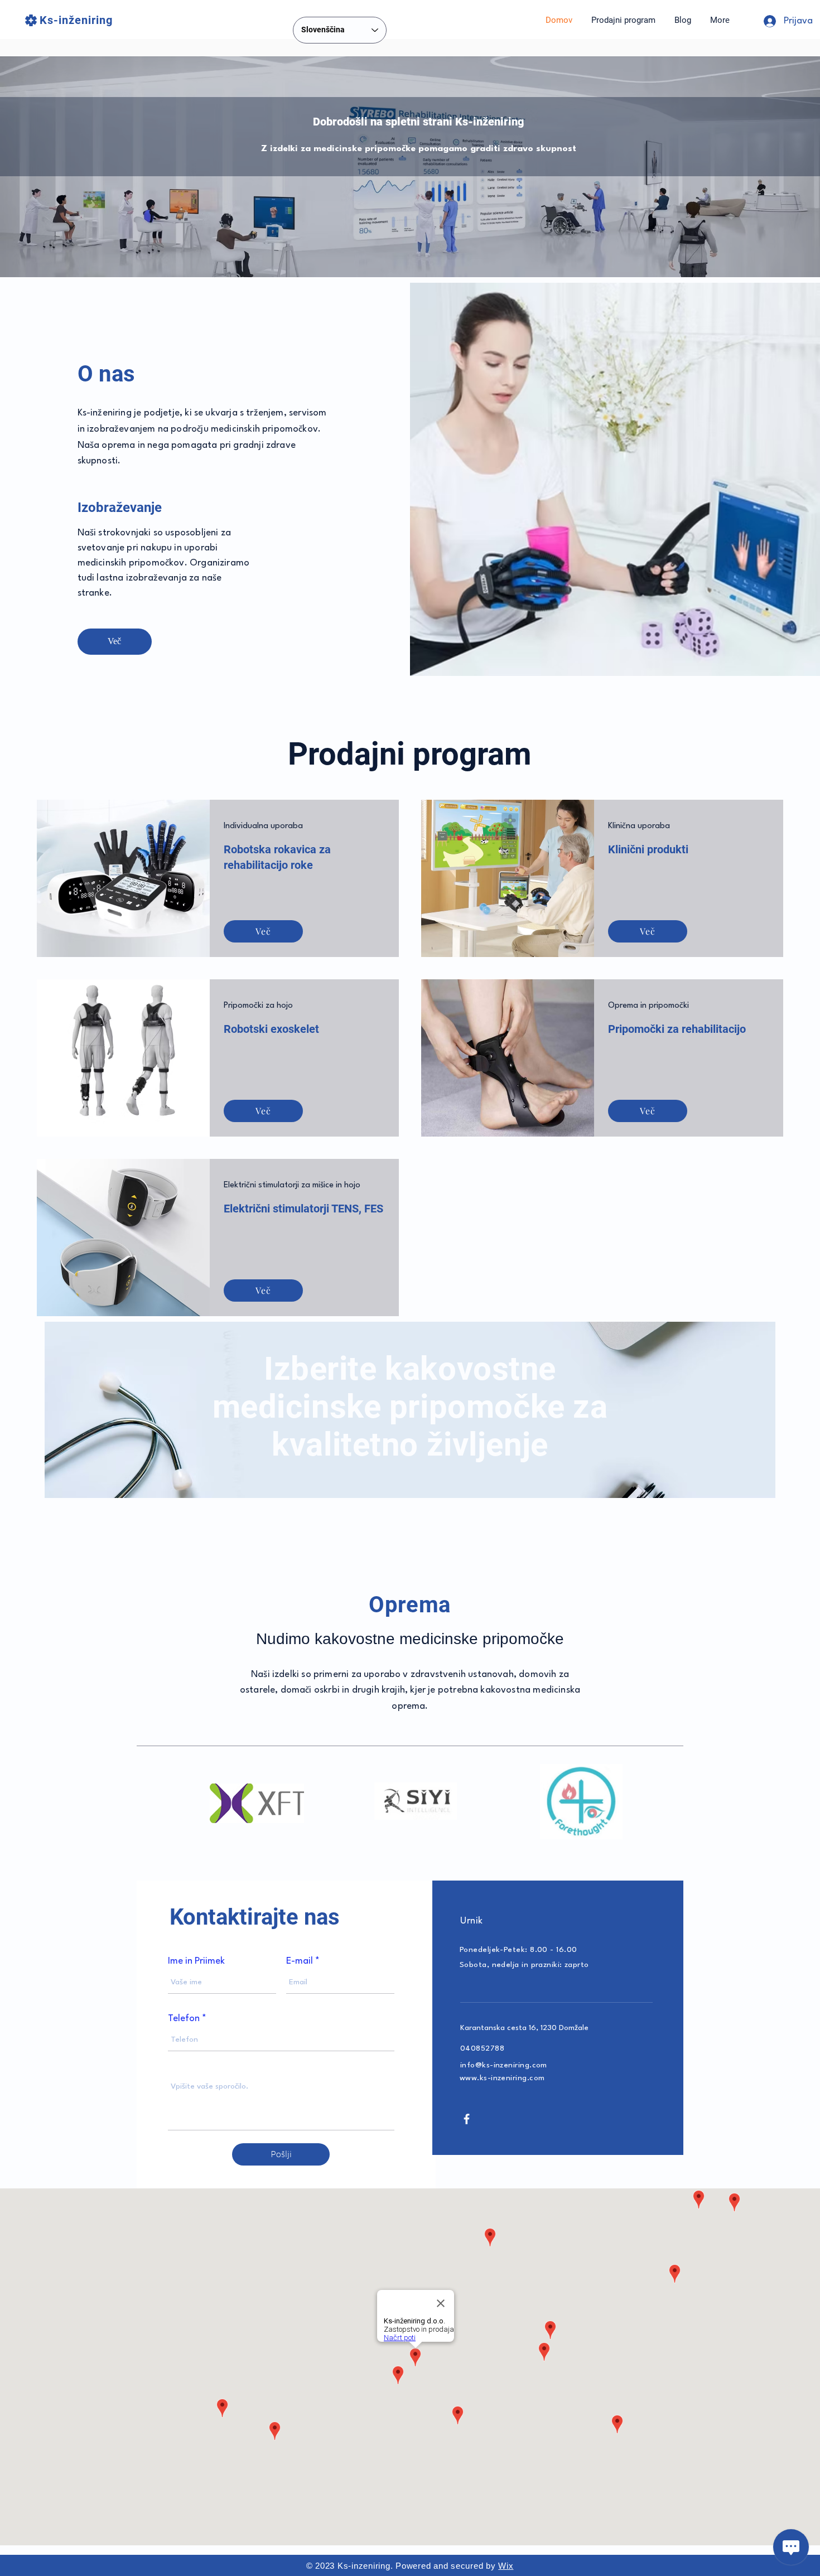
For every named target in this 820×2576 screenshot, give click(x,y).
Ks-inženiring (76, 20)
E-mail (300, 1961)
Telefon (184, 2019)
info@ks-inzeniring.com (504, 2065)
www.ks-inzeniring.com (502, 2078)
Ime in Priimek (196, 1961)
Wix (506, 2566)
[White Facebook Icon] (467, 2119)
